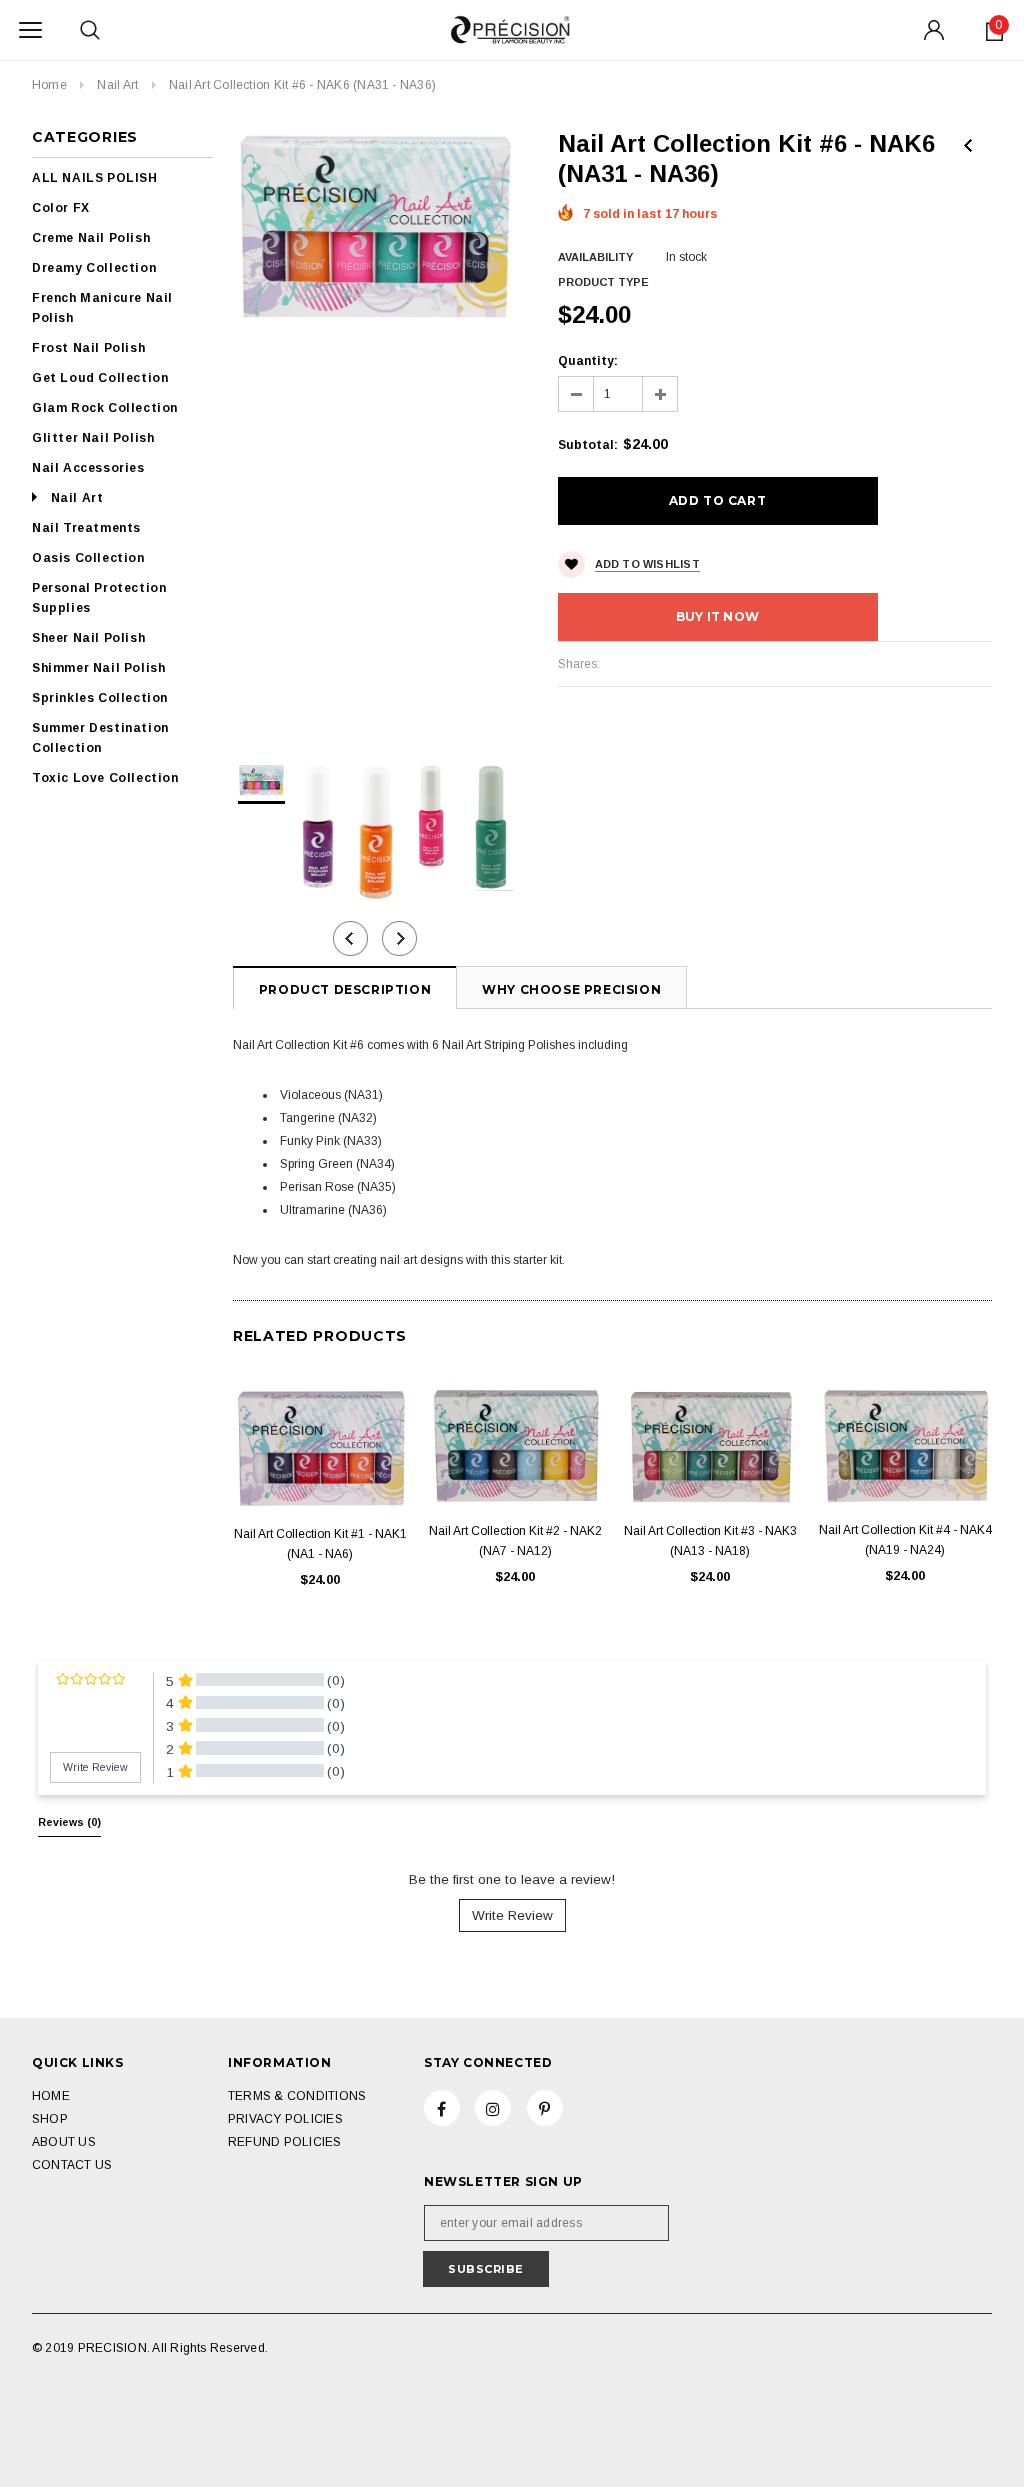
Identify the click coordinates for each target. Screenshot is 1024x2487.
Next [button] (399, 938)
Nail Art (117, 85)
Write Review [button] (95, 1767)
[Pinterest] (545, 2108)
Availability (595, 257)
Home (49, 85)
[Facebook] (442, 2108)
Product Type (603, 282)
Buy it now (717, 616)
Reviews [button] (69, 1822)
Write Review (512, 1915)
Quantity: (588, 361)
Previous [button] (350, 938)
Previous (968, 145)
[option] (375, 225)
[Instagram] (493, 2108)
